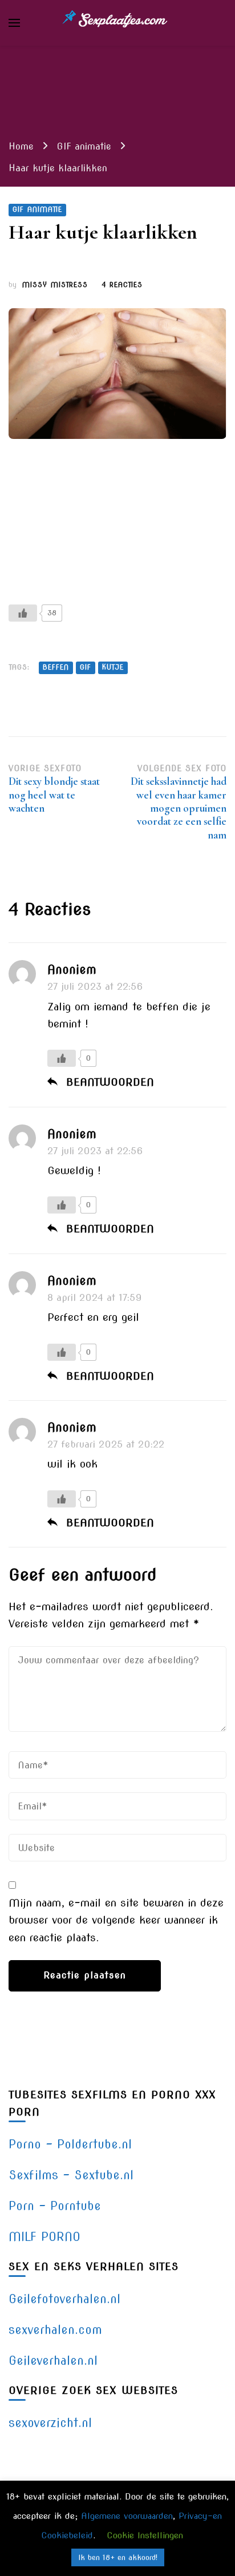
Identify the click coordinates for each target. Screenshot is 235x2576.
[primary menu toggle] (14, 23)
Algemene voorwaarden (127, 2516)
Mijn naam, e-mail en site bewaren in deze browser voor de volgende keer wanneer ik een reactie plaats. (116, 1920)
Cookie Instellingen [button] (145, 2535)
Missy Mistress (55, 285)
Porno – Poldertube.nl (70, 2144)
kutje (113, 667)
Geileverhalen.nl (53, 2361)
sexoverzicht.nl (50, 2423)
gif (86, 667)
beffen (56, 667)
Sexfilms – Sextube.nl (71, 2175)
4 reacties (122, 286)
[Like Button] (23, 613)
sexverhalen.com (55, 2330)
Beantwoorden (110, 1082)
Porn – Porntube (55, 2206)
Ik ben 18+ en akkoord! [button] (118, 2557)
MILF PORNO (44, 2237)
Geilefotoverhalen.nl (64, 2299)
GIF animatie (37, 209)
